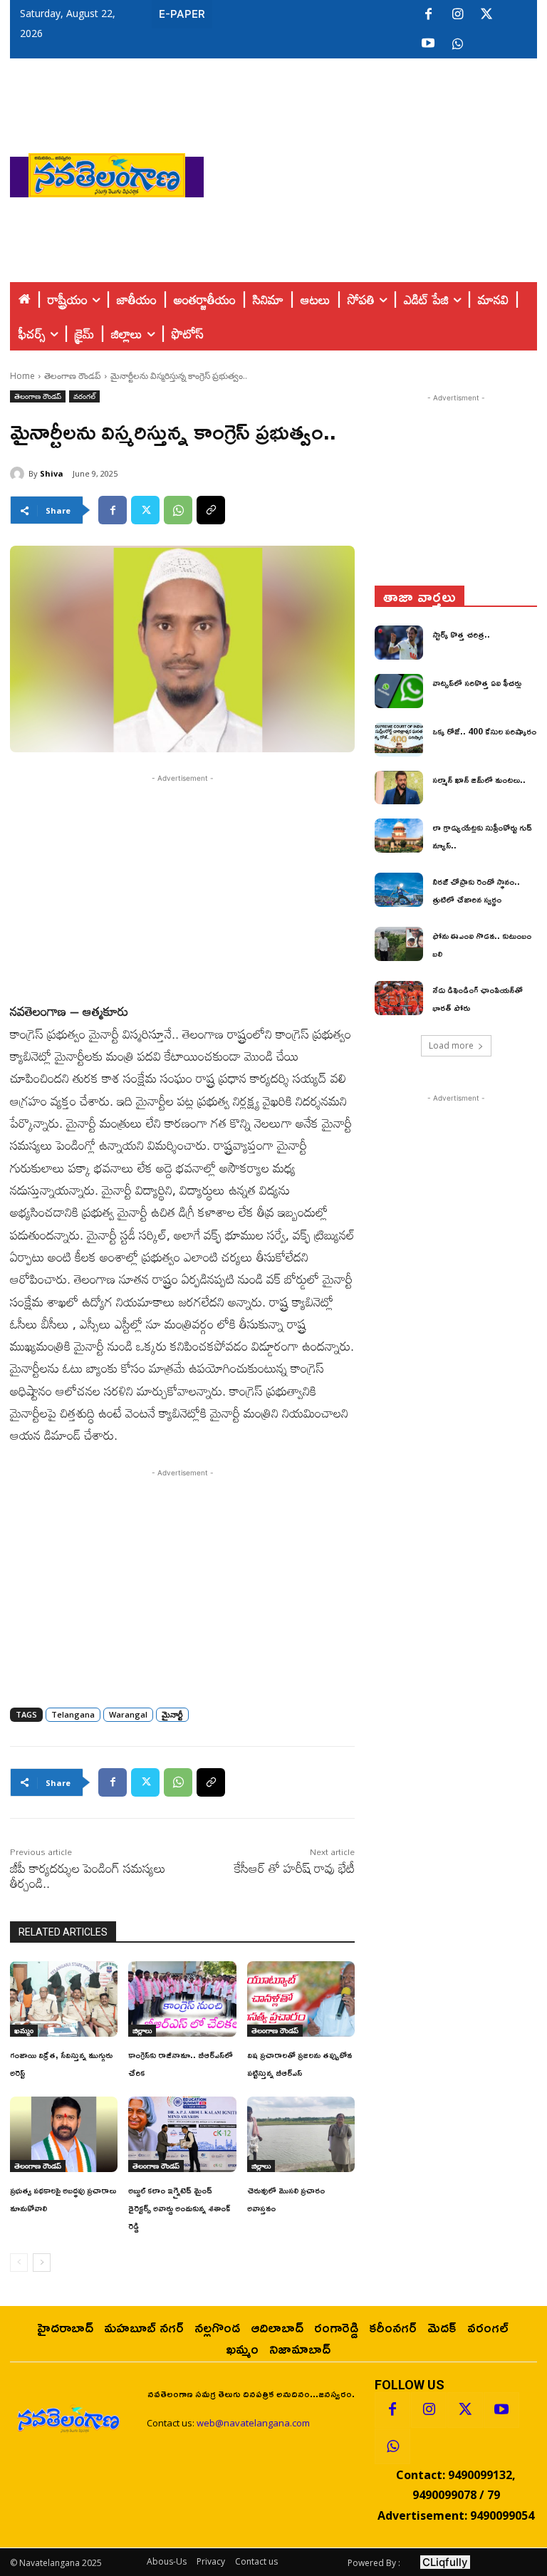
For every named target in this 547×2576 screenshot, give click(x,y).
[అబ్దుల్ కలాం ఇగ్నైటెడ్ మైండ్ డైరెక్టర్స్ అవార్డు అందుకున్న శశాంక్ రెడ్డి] (182, 2134)
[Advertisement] (375, 172)
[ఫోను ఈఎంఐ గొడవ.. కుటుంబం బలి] (399, 944)
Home (22, 376)
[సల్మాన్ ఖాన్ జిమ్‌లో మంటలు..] (399, 788)
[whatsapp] (457, 44)
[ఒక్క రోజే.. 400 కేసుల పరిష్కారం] (399, 739)
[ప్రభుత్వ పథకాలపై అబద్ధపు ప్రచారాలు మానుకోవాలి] (64, 2134)
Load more (451, 1045)
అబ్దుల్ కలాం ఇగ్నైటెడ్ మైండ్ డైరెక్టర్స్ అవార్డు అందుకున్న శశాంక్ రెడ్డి (179, 2208)
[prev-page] (19, 2263)
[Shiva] (19, 474)
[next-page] (42, 2263)
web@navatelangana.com (253, 2423)
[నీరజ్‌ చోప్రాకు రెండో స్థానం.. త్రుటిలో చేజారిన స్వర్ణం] (399, 890)
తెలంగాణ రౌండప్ (73, 376)
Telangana (73, 1714)
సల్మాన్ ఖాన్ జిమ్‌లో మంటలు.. (479, 780)
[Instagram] (457, 15)
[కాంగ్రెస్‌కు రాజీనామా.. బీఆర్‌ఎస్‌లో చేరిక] (182, 1999)
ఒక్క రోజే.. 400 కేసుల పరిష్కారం (484, 731)
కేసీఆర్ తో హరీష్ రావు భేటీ (295, 1868)
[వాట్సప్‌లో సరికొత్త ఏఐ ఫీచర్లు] (399, 691)
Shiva (52, 473)
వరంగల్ (84, 396)
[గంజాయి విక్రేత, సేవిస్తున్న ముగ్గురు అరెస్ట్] (64, 1999)
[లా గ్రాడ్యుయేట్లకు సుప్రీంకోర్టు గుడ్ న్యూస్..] (399, 836)
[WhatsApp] (178, 510)
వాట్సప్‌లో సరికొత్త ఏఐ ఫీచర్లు (477, 683)
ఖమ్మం (24, 2030)
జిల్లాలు (142, 2030)
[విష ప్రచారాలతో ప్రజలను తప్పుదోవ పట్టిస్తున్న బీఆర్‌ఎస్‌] (301, 1999)
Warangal (128, 1714)
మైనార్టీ (172, 1714)
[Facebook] (428, 15)
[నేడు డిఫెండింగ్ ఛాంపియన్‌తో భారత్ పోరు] (399, 998)
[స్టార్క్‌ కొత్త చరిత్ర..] (399, 643)
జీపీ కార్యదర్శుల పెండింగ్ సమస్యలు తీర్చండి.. (88, 1875)
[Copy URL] (211, 510)
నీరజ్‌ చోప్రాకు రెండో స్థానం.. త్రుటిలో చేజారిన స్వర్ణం (476, 890)
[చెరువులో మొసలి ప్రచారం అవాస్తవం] (301, 2134)
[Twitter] (486, 15)
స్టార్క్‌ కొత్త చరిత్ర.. (461, 634)
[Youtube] (428, 44)
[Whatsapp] (392, 2446)
